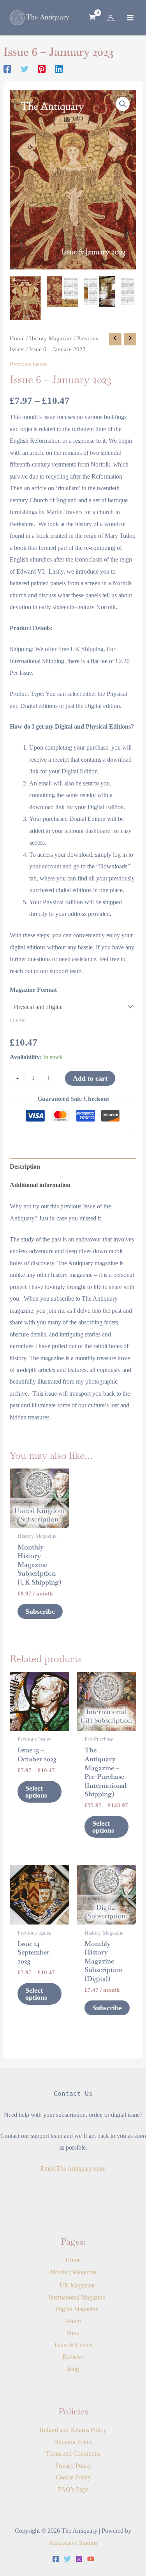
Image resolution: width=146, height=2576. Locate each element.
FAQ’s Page (73, 2489)
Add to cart (90, 1078)
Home (17, 338)
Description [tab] (25, 1167)
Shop (73, 2333)
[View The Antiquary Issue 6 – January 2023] (25, 298)
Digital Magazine (77, 2309)
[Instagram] (79, 2559)
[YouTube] (91, 2559)
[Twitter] (25, 69)
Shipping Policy (73, 2442)
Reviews (73, 2357)
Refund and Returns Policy (73, 2430)
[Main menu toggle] (130, 18)
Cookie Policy (73, 2477)
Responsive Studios (73, 2543)
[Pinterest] (42, 69)
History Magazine (51, 338)
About (73, 2321)
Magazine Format (33, 990)
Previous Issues (29, 364)
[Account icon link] (111, 18)
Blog (73, 2369)
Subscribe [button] (40, 1611)
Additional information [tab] (40, 1185)
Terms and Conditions (73, 2454)
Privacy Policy (73, 2466)
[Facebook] (7, 69)
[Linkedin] (59, 69)
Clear (17, 1021)
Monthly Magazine (73, 2272)
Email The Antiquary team (73, 2168)
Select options (36, 1792)
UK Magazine (77, 2285)
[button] (123, 104)
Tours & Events (73, 2345)
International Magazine (77, 2297)
